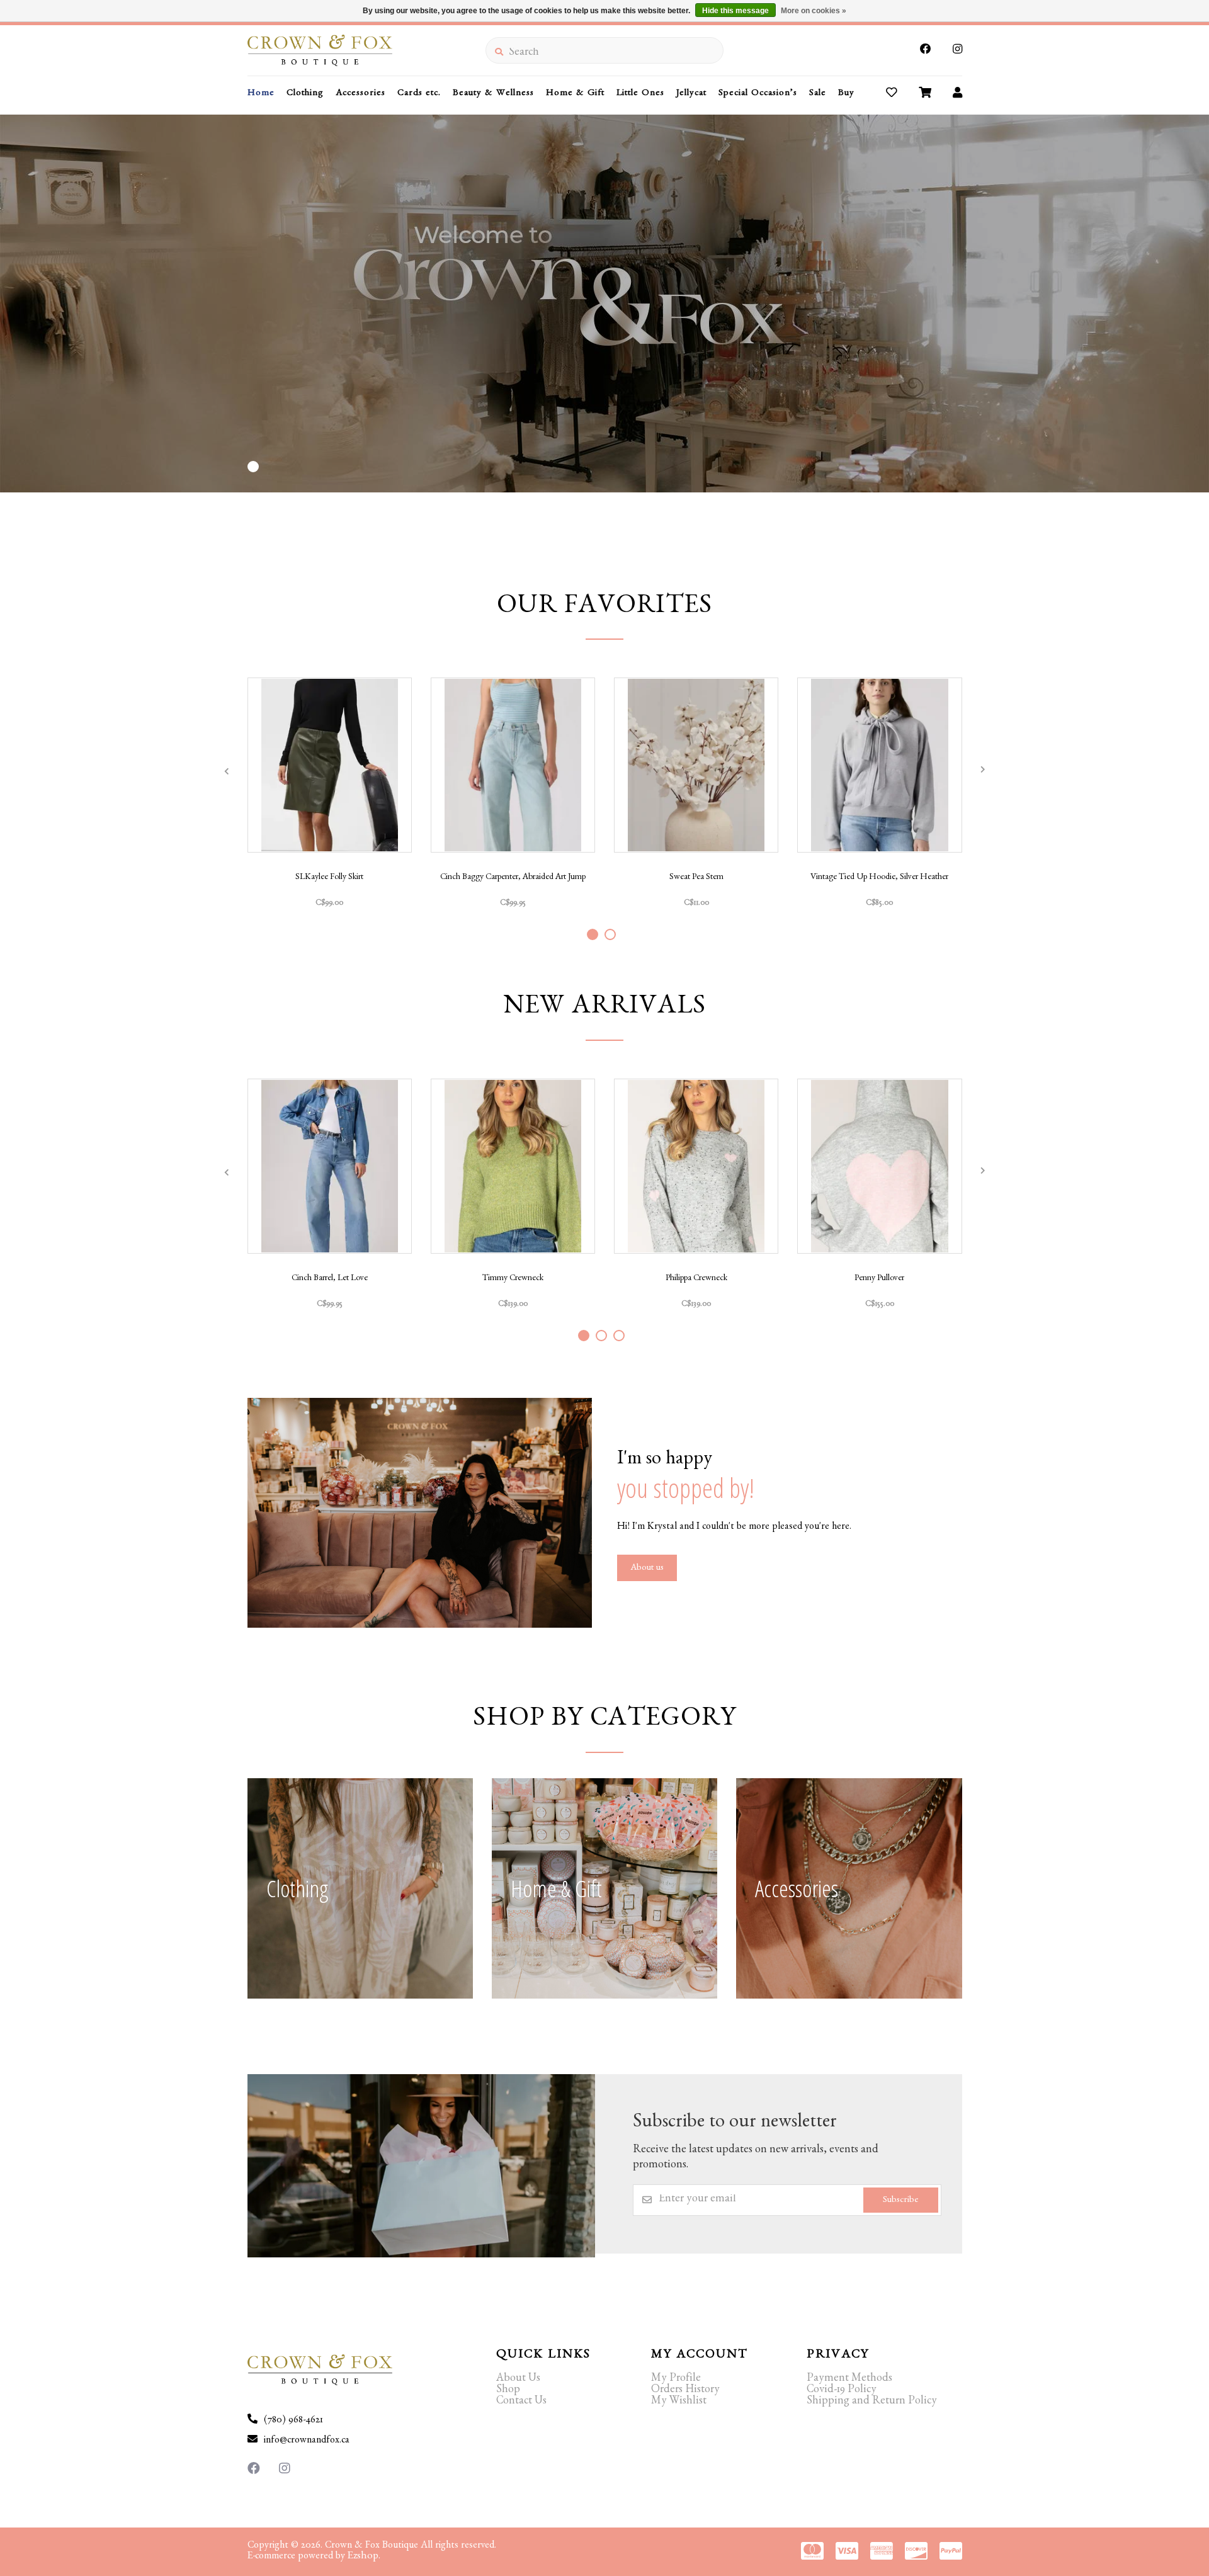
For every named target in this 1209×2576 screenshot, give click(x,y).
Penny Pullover (879, 1279)
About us (647, 1569)
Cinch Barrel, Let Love (330, 1279)
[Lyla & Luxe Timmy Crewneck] (513, 1166)
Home (261, 94)
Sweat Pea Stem (696, 878)
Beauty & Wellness (493, 94)
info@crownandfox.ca (307, 2441)
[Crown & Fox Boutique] (366, 50)
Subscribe (901, 2201)
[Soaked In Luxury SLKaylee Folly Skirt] (330, 765)
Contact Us (521, 2402)
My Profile (676, 2380)
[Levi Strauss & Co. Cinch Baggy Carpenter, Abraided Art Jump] (513, 765)
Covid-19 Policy (842, 2391)
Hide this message (735, 11)
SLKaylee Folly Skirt (329, 878)
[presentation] (227, 771)
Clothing (305, 94)
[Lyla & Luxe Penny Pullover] (879, 1166)
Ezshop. (364, 2557)
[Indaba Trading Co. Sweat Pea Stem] (696, 765)
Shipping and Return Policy (872, 2402)
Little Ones (640, 94)
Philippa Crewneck (696, 1279)
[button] (253, 467)
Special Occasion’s (758, 94)
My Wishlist (679, 2402)
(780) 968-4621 (293, 2421)
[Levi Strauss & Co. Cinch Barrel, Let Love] (330, 1166)
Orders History (685, 2391)
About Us (518, 2380)
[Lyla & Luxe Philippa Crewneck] (696, 1166)
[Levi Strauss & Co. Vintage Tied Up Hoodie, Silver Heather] (879, 765)
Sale (818, 94)
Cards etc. (419, 94)
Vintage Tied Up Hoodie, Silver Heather (879, 878)
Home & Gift (575, 94)
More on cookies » (814, 11)
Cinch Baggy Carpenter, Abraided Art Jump (513, 878)
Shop (508, 2391)
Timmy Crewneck (513, 1279)
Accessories (360, 94)
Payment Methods (849, 2380)
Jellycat (691, 94)
